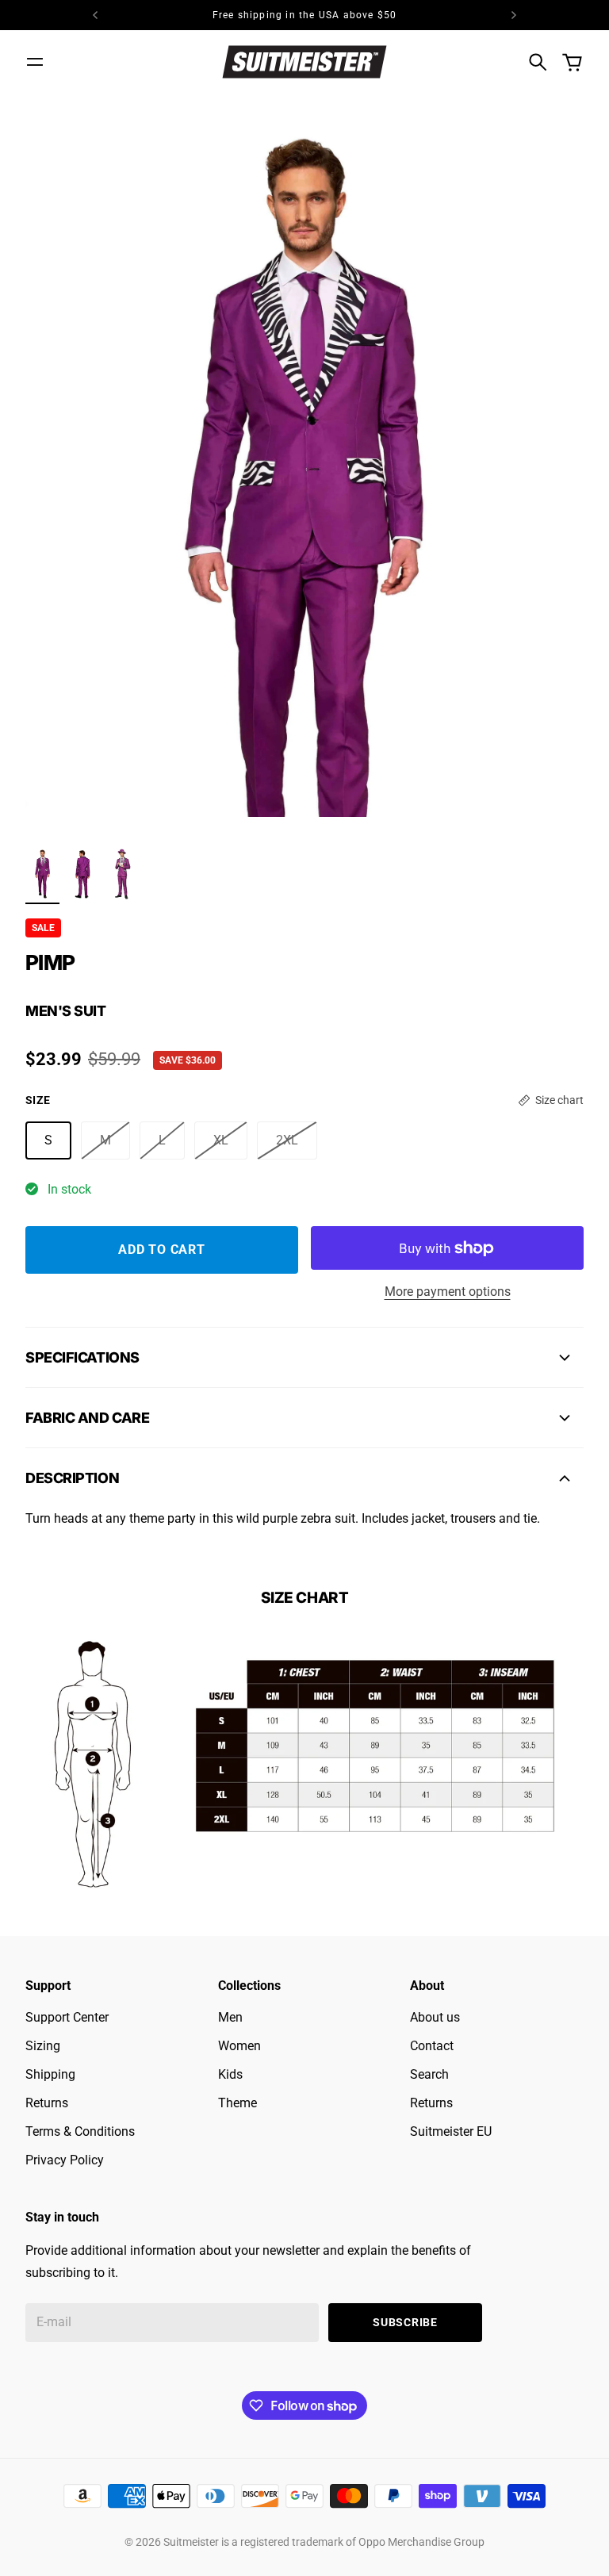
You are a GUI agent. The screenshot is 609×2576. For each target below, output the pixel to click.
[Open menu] (35, 62)
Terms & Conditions (80, 2131)
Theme (237, 2103)
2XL (287, 1140)
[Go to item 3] (123, 874)
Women (239, 2046)
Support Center (67, 2017)
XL (221, 1140)
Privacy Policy (65, 2160)
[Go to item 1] (42, 874)
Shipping (50, 2074)
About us (435, 2017)
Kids (230, 2074)
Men (230, 2017)
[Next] (514, 15)
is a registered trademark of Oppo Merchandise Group (353, 2542)
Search (429, 2074)
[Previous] (95, 15)
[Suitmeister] (304, 61)
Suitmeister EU (451, 2131)
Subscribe (405, 2322)
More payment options (448, 1292)
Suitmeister (191, 2542)
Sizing (43, 2046)
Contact (432, 2046)
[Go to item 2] (83, 874)
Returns (47, 2103)
